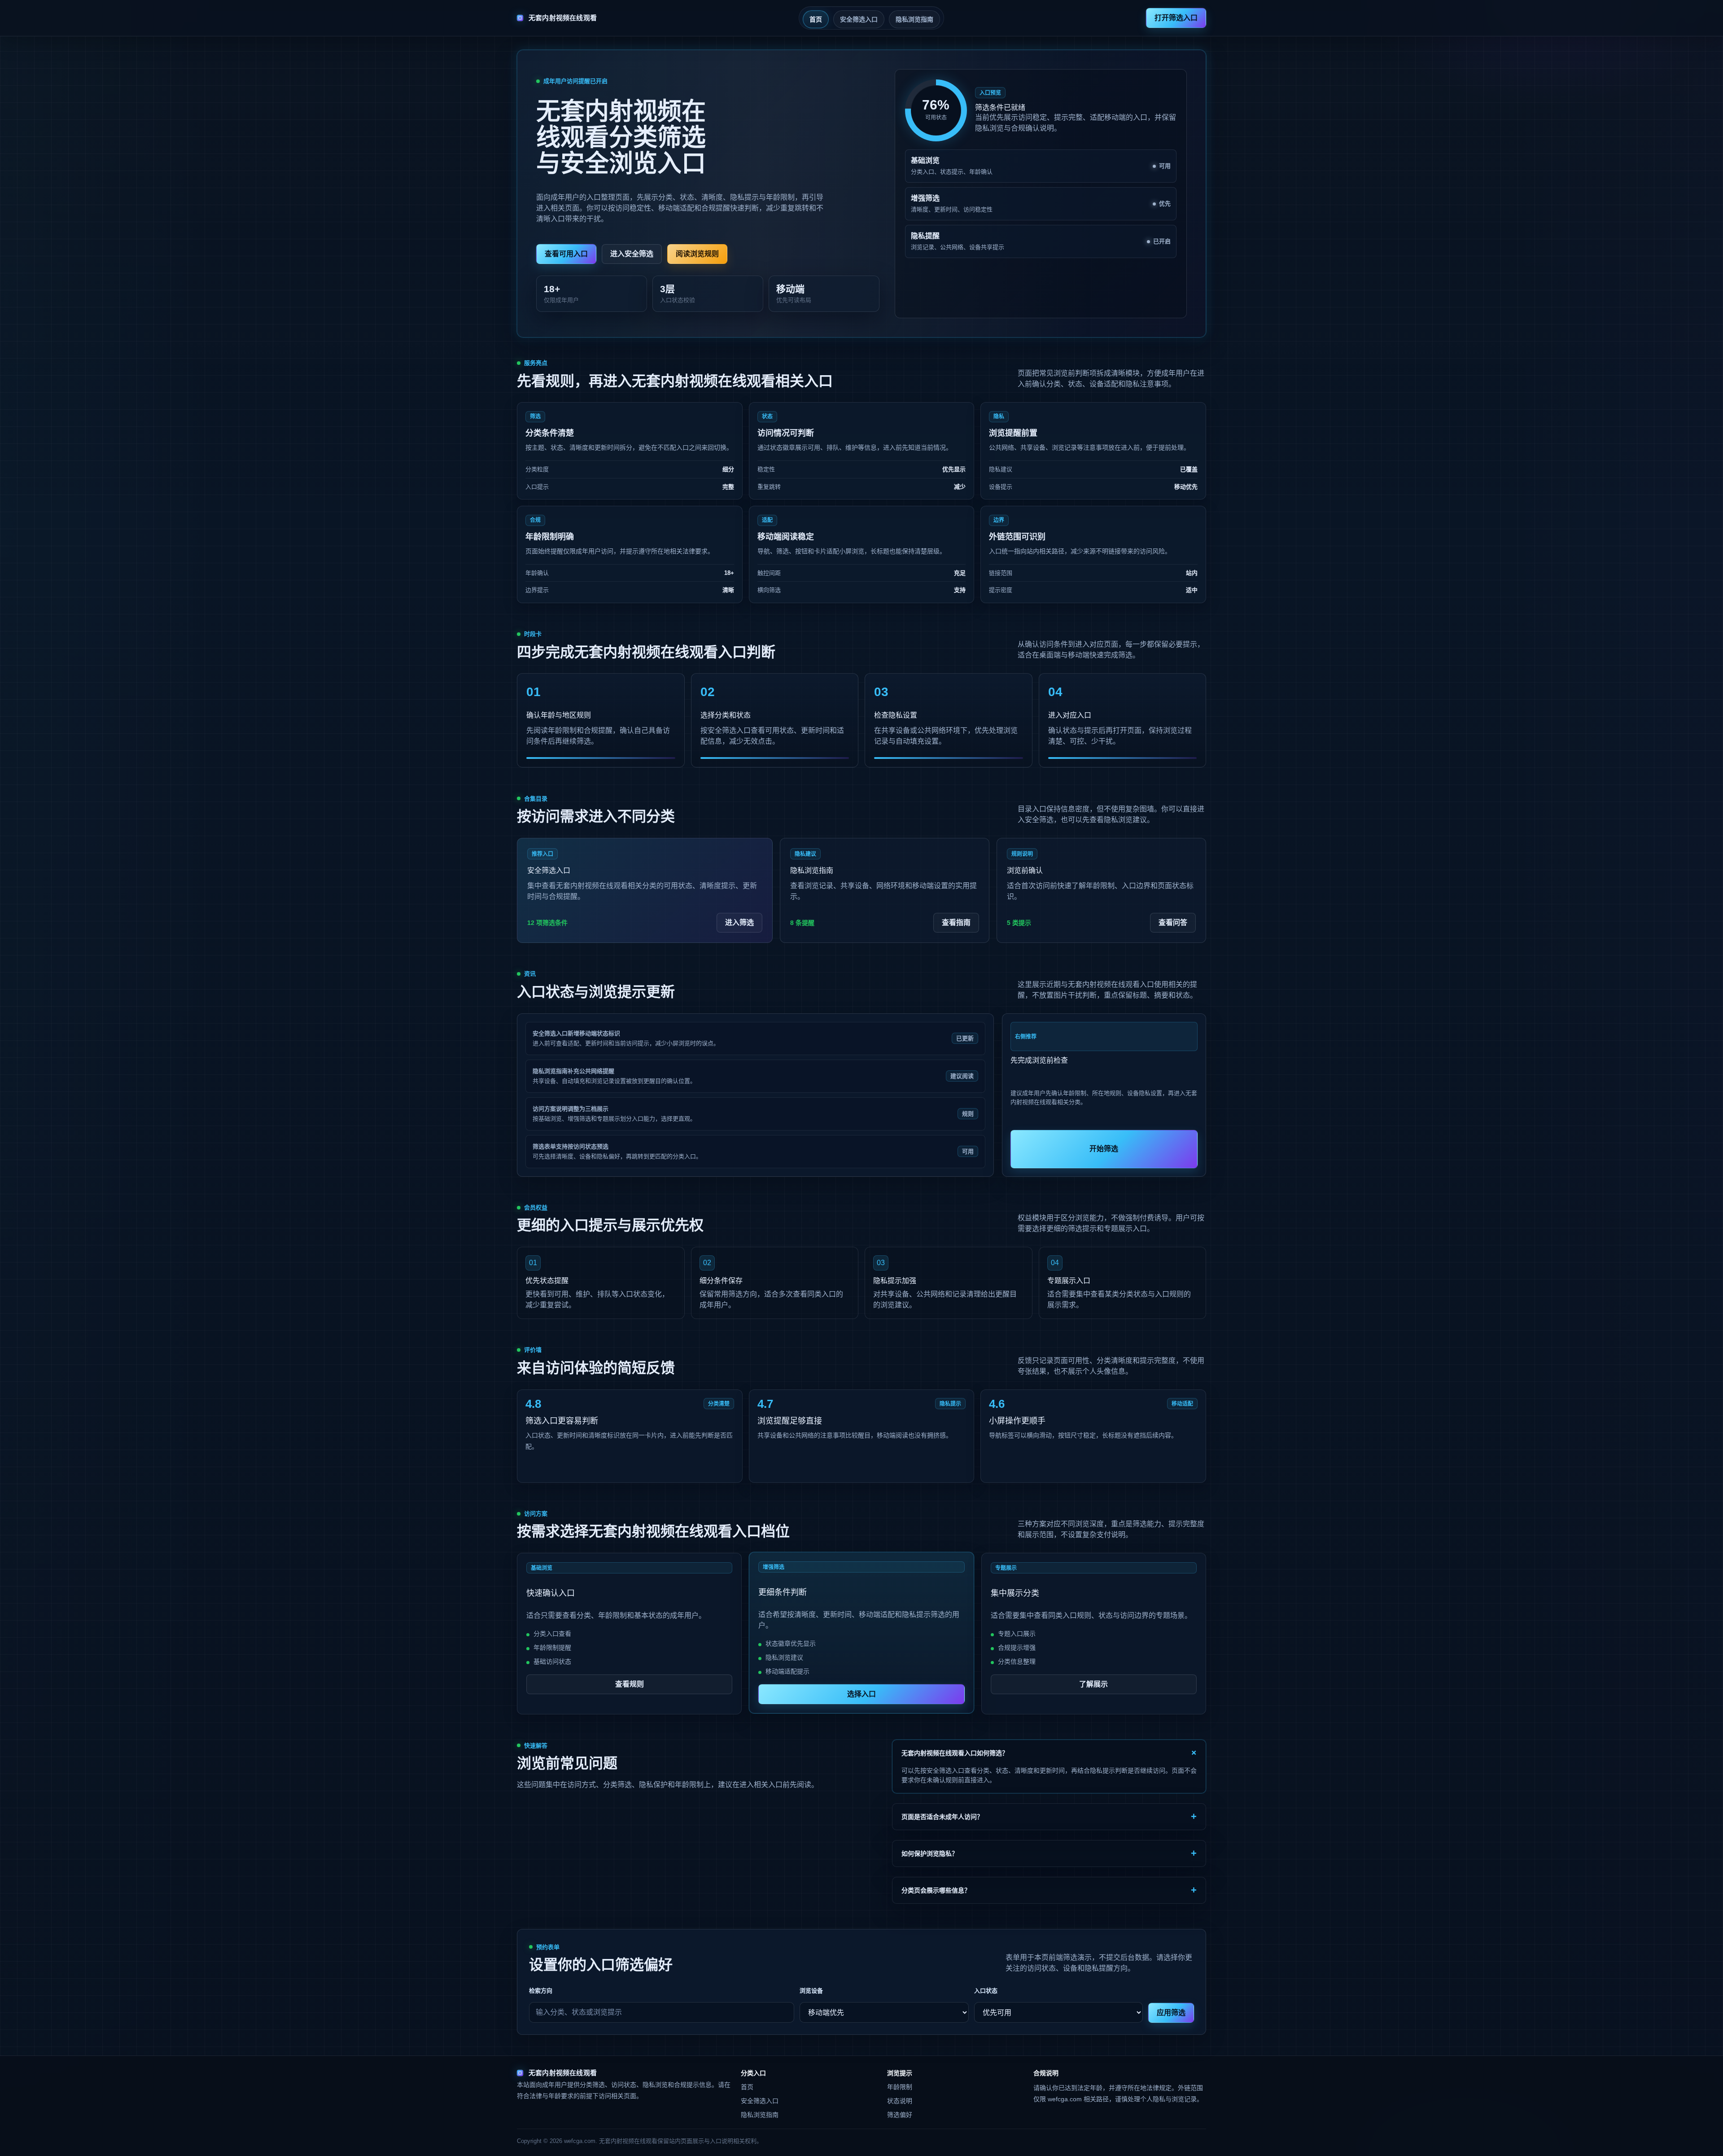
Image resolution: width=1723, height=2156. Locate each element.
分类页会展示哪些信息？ (936, 1890)
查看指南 (956, 922)
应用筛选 (1171, 2013)
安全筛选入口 (859, 19)
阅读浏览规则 (697, 254)
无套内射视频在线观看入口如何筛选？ (955, 1753)
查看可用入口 (566, 254)
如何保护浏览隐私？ (930, 1854)
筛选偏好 (900, 2115)
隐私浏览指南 (914, 19)
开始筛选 (1104, 1149)
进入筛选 (739, 922)
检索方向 (541, 1991)
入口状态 (986, 1991)
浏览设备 (811, 1991)
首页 (816, 19)
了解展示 (1093, 1684)
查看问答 (1173, 922)
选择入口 (861, 1694)
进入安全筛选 (632, 254)
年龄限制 (900, 2087)
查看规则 (630, 1684)
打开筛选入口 (1176, 18)
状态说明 (900, 2101)
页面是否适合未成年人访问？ (942, 1817)
